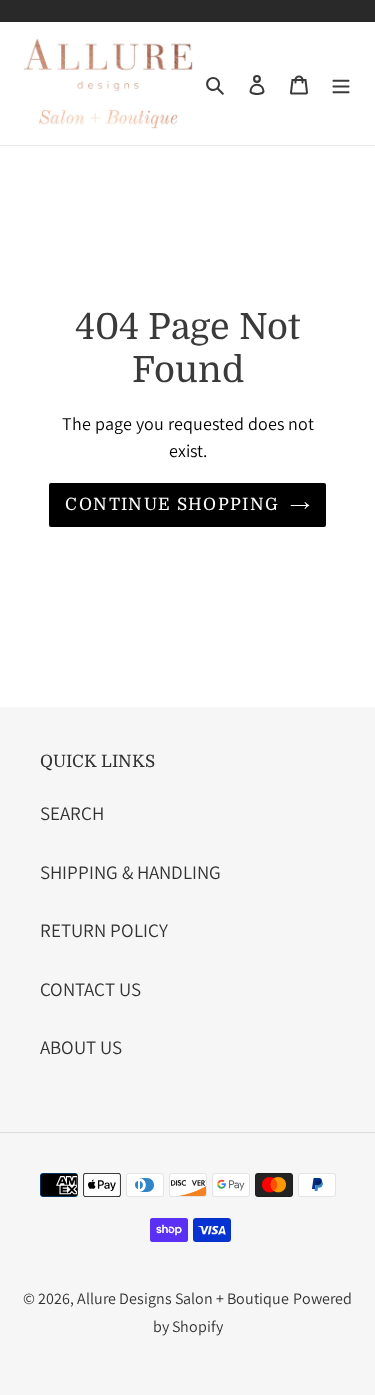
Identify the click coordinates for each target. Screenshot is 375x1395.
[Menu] (341, 83)
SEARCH (72, 813)
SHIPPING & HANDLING (130, 872)
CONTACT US (90, 989)
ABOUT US (81, 1047)
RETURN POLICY (104, 930)
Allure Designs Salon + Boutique (183, 1298)
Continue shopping (172, 504)
